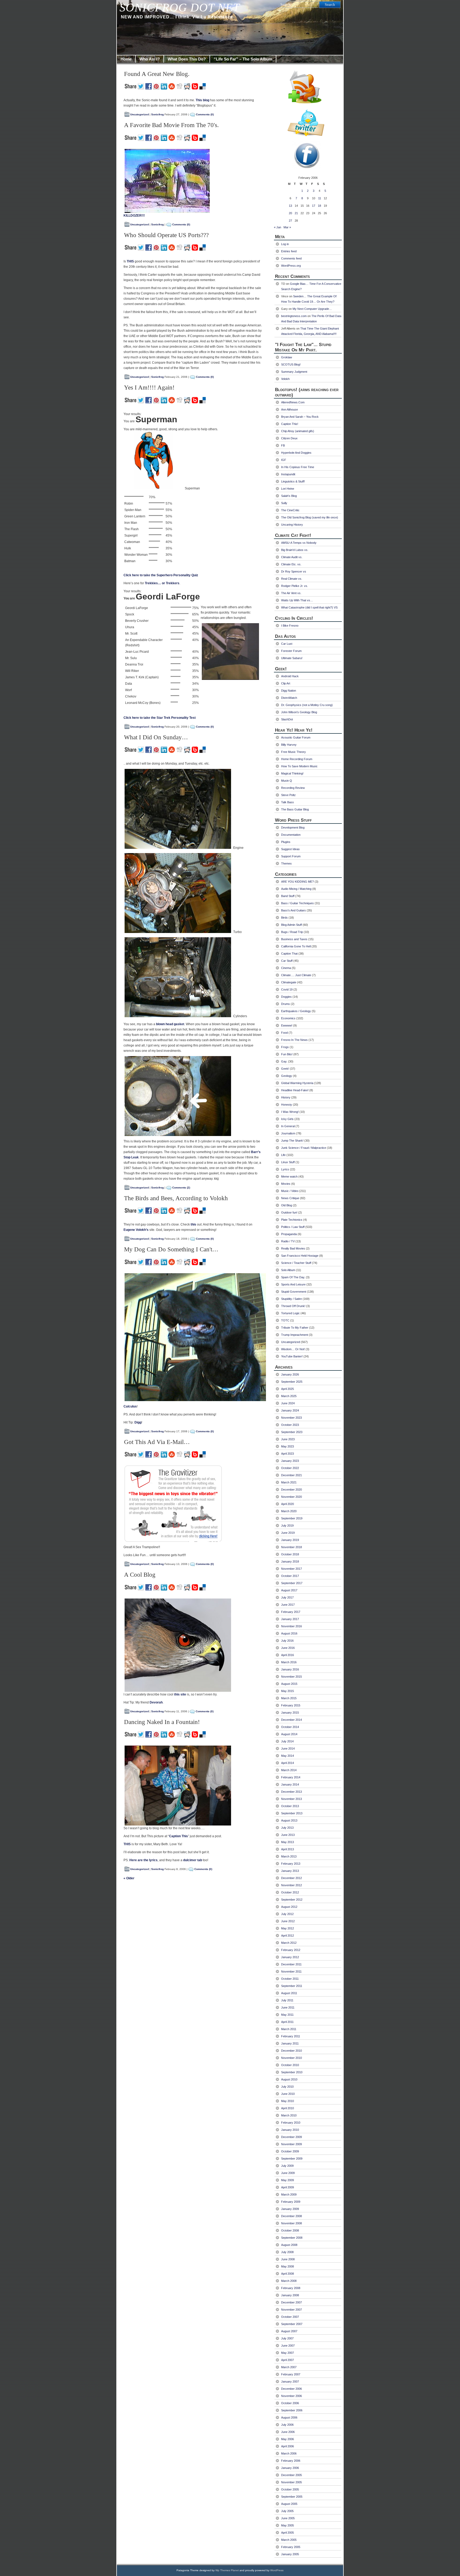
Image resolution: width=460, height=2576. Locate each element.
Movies (286, 1184)
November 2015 (291, 1677)
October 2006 (290, 2403)
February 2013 (291, 1864)
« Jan (278, 227)
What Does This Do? (187, 59)
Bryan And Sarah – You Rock (300, 417)
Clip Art (286, 683)
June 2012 (288, 1921)
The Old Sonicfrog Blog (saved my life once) (310, 517)
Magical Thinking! (292, 773)
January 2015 (290, 1713)
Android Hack (290, 676)
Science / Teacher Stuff (296, 1263)
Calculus (130, 1406)
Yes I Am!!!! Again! (149, 388)
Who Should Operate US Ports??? (166, 235)
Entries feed (289, 251)
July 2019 (287, 1526)
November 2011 (291, 1971)
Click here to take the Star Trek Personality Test (160, 718)
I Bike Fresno (290, 626)
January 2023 (290, 1461)
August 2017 (289, 1590)
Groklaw (287, 357)
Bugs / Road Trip (292, 932)
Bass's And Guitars (293, 910)
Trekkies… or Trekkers (162, 583)
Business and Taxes (294, 939)
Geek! (285, 1069)
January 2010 (290, 2130)
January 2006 (290, 2468)
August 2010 (289, 2079)
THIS (130, 261)
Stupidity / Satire (291, 1299)
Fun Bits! (287, 1054)
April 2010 (287, 2108)
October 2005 (290, 2489)
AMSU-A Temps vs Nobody (299, 543)
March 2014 (289, 1770)
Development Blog (293, 827)
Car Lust (287, 644)
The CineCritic (290, 510)
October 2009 (290, 2151)
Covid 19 (287, 989)
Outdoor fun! (289, 1212)
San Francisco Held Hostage (300, 1256)
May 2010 (287, 2101)
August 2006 (289, 2417)
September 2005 (292, 2497)
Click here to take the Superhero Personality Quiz (161, 575)
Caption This (178, 1836)
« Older (129, 1878)
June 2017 (288, 1605)
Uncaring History (292, 525)
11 (320, 198)
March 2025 (289, 1396)
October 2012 (290, 1892)
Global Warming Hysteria (297, 1083)
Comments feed (291, 258)
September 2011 (292, 1986)
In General (288, 1126)
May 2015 (287, 1691)
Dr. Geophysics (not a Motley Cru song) (307, 705)
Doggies (286, 997)
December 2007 (291, 2302)
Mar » (287, 227)
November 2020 (291, 1497)
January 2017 (290, 1619)
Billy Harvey (289, 745)
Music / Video (290, 1191)
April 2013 (287, 1849)
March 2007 (289, 2367)
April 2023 (287, 1454)
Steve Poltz (288, 795)
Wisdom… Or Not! (293, 1349)
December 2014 (291, 1720)
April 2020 (287, 1504)
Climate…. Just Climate (296, 975)
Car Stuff (287, 961)
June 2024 (288, 1403)
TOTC (285, 1320)
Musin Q (287, 781)
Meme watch (289, 1177)
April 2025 (287, 1389)
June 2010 (288, 2094)
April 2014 (287, 1763)
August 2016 (289, 1633)
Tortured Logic (290, 1313)
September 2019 (292, 1518)
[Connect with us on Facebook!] (308, 156)
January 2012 (290, 1957)
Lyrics (285, 1169)
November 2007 (291, 2310)
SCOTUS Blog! (291, 364)
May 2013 (287, 1842)
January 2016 (290, 1669)
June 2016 (288, 1648)
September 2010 (292, 2072)
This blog (202, 100)
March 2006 (289, 2453)
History (286, 1097)
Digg (138, 1422)
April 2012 (287, 1936)
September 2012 (292, 1900)
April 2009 (287, 2187)
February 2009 (291, 2202)
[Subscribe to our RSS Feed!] (308, 86)
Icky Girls (287, 1119)
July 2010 (287, 2087)
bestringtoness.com (294, 316)
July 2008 (287, 2252)
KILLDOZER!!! (134, 216)
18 (319, 206)
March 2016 (289, 1662)
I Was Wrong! (290, 1112)
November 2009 (291, 2144)
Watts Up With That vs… (297, 600)
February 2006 (291, 2461)
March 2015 (289, 1698)
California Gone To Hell (296, 946)
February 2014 (291, 1777)
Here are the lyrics (143, 1860)
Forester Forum (291, 651)
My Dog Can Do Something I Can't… (171, 1249)
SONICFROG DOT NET (180, 8)
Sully (284, 503)
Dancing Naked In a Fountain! (162, 1722)
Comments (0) (205, 114)
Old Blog (287, 1205)
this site (180, 1694)
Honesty (287, 1105)
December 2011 (291, 1964)
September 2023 (292, 1432)
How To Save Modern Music (299, 766)
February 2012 (291, 1950)
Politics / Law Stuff (293, 1227)
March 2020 (289, 1511)
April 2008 (287, 2274)
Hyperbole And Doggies (296, 453)
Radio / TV (288, 1241)
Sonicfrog (157, 114)
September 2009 (292, 2159)
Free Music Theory (293, 752)
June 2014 (288, 1749)
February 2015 (291, 1705)
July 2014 (287, 1741)
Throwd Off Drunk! (293, 1306)
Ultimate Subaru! (292, 658)
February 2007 (291, 2374)
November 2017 (291, 1569)
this (193, 1224)
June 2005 (288, 2518)
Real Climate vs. (292, 579)
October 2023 (290, 1425)
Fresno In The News (294, 1040)
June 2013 (288, 1835)
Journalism (288, 1133)
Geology (287, 1076)
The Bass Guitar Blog (295, 809)
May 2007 (287, 2353)
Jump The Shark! (292, 1141)
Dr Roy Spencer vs (294, 571)
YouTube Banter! (292, 1356)
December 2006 (291, 2389)
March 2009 (289, 2194)
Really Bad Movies (293, 1248)
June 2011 (288, 2007)
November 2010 (291, 2058)
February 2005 (291, 2547)
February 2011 (291, 2036)
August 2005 (289, 2504)
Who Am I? (150, 59)
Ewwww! (287, 1025)
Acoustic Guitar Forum (296, 737)
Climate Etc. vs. (291, 564)
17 (314, 206)
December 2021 (291, 1475)
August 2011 (289, 1993)
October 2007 (290, 2317)
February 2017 (291, 1612)
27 (290, 221)
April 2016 (287, 1655)
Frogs (285, 1047)
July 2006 (287, 2425)
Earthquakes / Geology (296, 1011)
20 (290, 213)
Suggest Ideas (290, 849)
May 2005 (287, 2525)
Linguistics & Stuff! (293, 481)
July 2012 (287, 1914)
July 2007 (287, 2338)
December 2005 (291, 2475)
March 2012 (289, 1943)
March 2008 (289, 2281)
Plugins (286, 842)
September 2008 (292, 2238)
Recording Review (293, 788)
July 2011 (287, 2000)
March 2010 (289, 2115)
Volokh (285, 379)
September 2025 (292, 1382)
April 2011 (287, 2022)
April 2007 (287, 2360)
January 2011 (290, 2043)
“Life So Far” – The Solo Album (243, 59)
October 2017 (290, 1576)
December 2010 (291, 2051)
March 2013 (289, 1856)
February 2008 (291, 2288)
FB (283, 445)
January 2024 (290, 1410)
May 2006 (287, 2439)
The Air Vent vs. (291, 593)
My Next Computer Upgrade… (312, 309)
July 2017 (287, 1597)
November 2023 (291, 1418)
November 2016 (291, 1626)
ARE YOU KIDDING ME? (297, 882)
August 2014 (289, 1734)
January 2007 (290, 2382)
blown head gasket (170, 1024)
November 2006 (291, 2396)
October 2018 (290, 1554)
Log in (285, 244)
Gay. (284, 1061)
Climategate (289, 982)
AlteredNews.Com (293, 402)
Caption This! (290, 424)
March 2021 (289, 1482)
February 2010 (291, 2123)
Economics (288, 1018)
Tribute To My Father (295, 1328)
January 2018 (290, 1561)
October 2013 (290, 1806)
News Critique (290, 1198)
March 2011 (289, 2029)
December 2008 (291, 2216)
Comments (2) (181, 1188)
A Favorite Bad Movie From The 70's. (171, 125)
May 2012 (287, 1928)
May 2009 (287, 2180)
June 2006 (288, 2432)
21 (296, 213)
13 (290, 206)
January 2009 (290, 2209)
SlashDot (287, 719)
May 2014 (287, 1756)
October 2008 (290, 2230)
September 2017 (292, 1583)
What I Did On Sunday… (156, 737)
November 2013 (291, 1799)
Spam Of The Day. (293, 1277)
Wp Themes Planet (227, 2570)
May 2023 (287, 1446)
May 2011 (287, 2015)
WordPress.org (291, 266)
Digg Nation (289, 691)
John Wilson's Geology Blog (299, 712)
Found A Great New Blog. (157, 74)
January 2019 (290, 1540)
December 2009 (291, 2137)
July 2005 (287, 2511)
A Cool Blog (140, 1575)
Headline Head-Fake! (295, 1090)
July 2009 (287, 2166)
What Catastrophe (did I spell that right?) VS (309, 607)
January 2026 (290, 1374)
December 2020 (291, 1490)
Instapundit (288, 474)
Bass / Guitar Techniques (297, 903)
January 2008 (290, 2295)
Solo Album (288, 1270)
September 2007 (292, 2324)
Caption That (289, 954)
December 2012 (291, 1878)
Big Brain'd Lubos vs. (295, 550)
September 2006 (292, 2410)
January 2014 (290, 1784)
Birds (284, 918)
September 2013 (292, 1813)
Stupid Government (294, 1292)
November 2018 (291, 1547)
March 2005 (289, 2540)
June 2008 (288, 2259)
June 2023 (288, 1439)
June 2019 (288, 1533)
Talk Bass (287, 802)
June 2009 (288, 2173)
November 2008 (291, 2223)
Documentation (291, 835)
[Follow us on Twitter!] (308, 122)
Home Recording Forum (297, 759)
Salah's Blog (289, 496)
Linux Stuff (288, 1162)
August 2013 (289, 1820)
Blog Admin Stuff (291, 925)
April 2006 (287, 2446)
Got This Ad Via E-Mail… (157, 1442)
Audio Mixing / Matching (296, 889)
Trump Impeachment (295, 1335)
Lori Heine (288, 489)
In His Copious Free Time (298, 467)
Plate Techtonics (292, 1220)
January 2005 (290, 2554)
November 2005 (291, 2482)
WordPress (277, 2570)
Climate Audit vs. (292, 557)
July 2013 (287, 1828)
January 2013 (290, 1871)
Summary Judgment (294, 372)
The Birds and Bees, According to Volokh (176, 1198)
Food (284, 1033)
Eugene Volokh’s (136, 1230)
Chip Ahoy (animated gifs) (298, 431)
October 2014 (290, 1727)
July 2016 (287, 1641)
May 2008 (287, 2266)
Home (126, 59)
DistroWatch (289, 698)
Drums (286, 1004)
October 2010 (290, 2065)
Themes (286, 863)
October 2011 (290, 1979)
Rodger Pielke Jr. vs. (295, 586)
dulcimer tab (193, 1860)
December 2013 (291, 1792)
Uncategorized (139, 114)
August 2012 (289, 1907)
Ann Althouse (289, 409)
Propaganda (289, 1234)
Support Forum (291, 856)
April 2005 (287, 2533)
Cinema (286, 968)
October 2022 (290, 1468)
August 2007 (289, 2331)
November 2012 (291, 1885)
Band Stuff (288, 896)
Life (283, 1155)
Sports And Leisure (293, 1284)
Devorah (156, 1702)
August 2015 (289, 1684)
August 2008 (289, 2245)
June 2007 (288, 2346)
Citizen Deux (289, 438)
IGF (284, 460)
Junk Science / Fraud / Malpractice (304, 1148)
